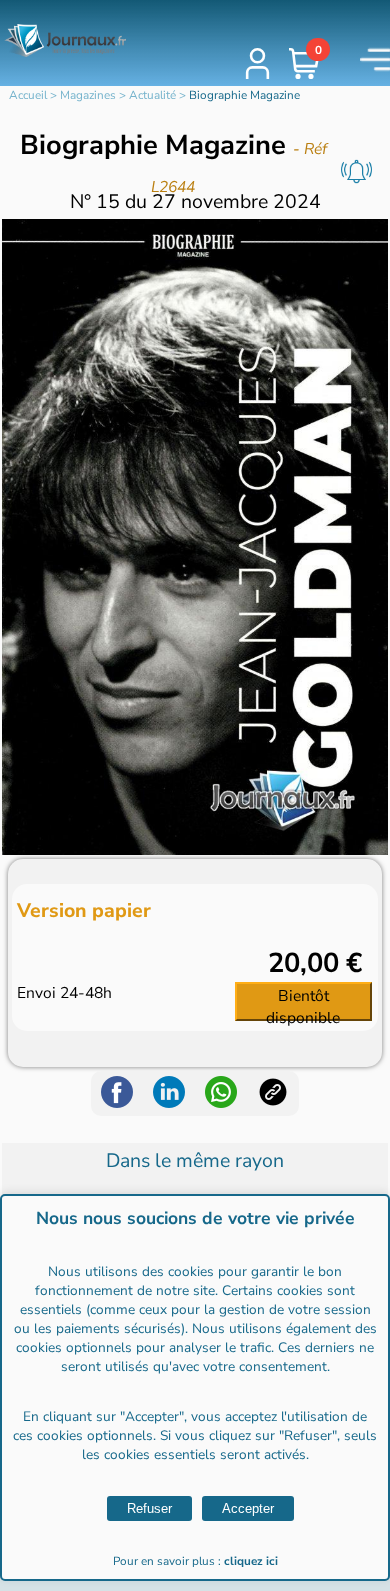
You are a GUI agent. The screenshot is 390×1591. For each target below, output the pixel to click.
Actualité (152, 95)
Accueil (28, 95)
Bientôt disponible (303, 1003)
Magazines (88, 95)
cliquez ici (251, 1561)
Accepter (248, 1508)
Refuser (149, 1508)
